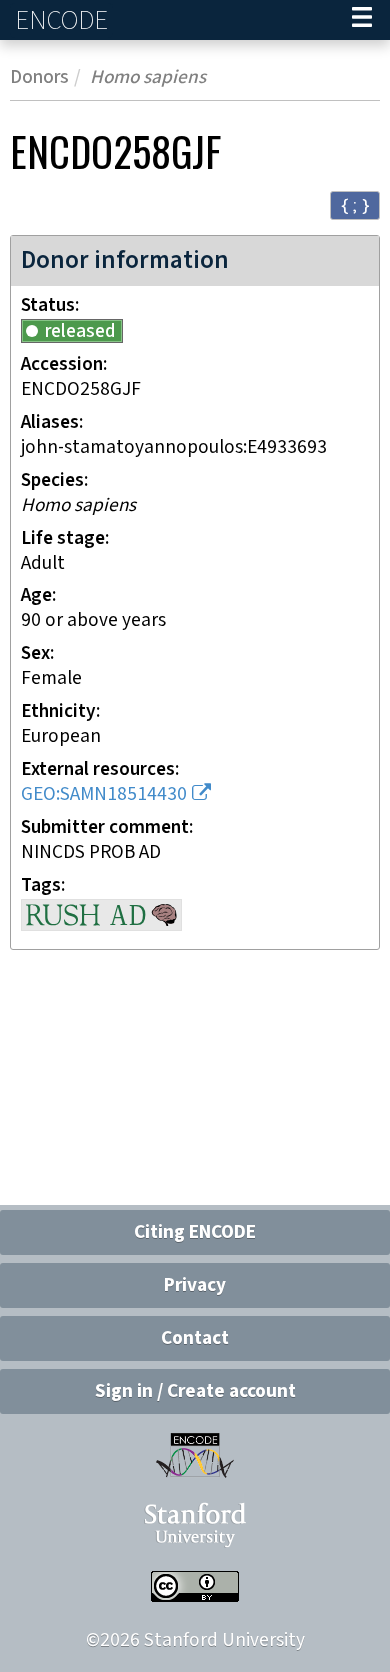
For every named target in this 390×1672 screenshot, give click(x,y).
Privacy (195, 1285)
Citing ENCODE (195, 1232)
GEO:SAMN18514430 (104, 794)
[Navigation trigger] (362, 20)
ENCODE (64, 20)
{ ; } (355, 204)
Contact (195, 1338)
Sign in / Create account (195, 1391)
